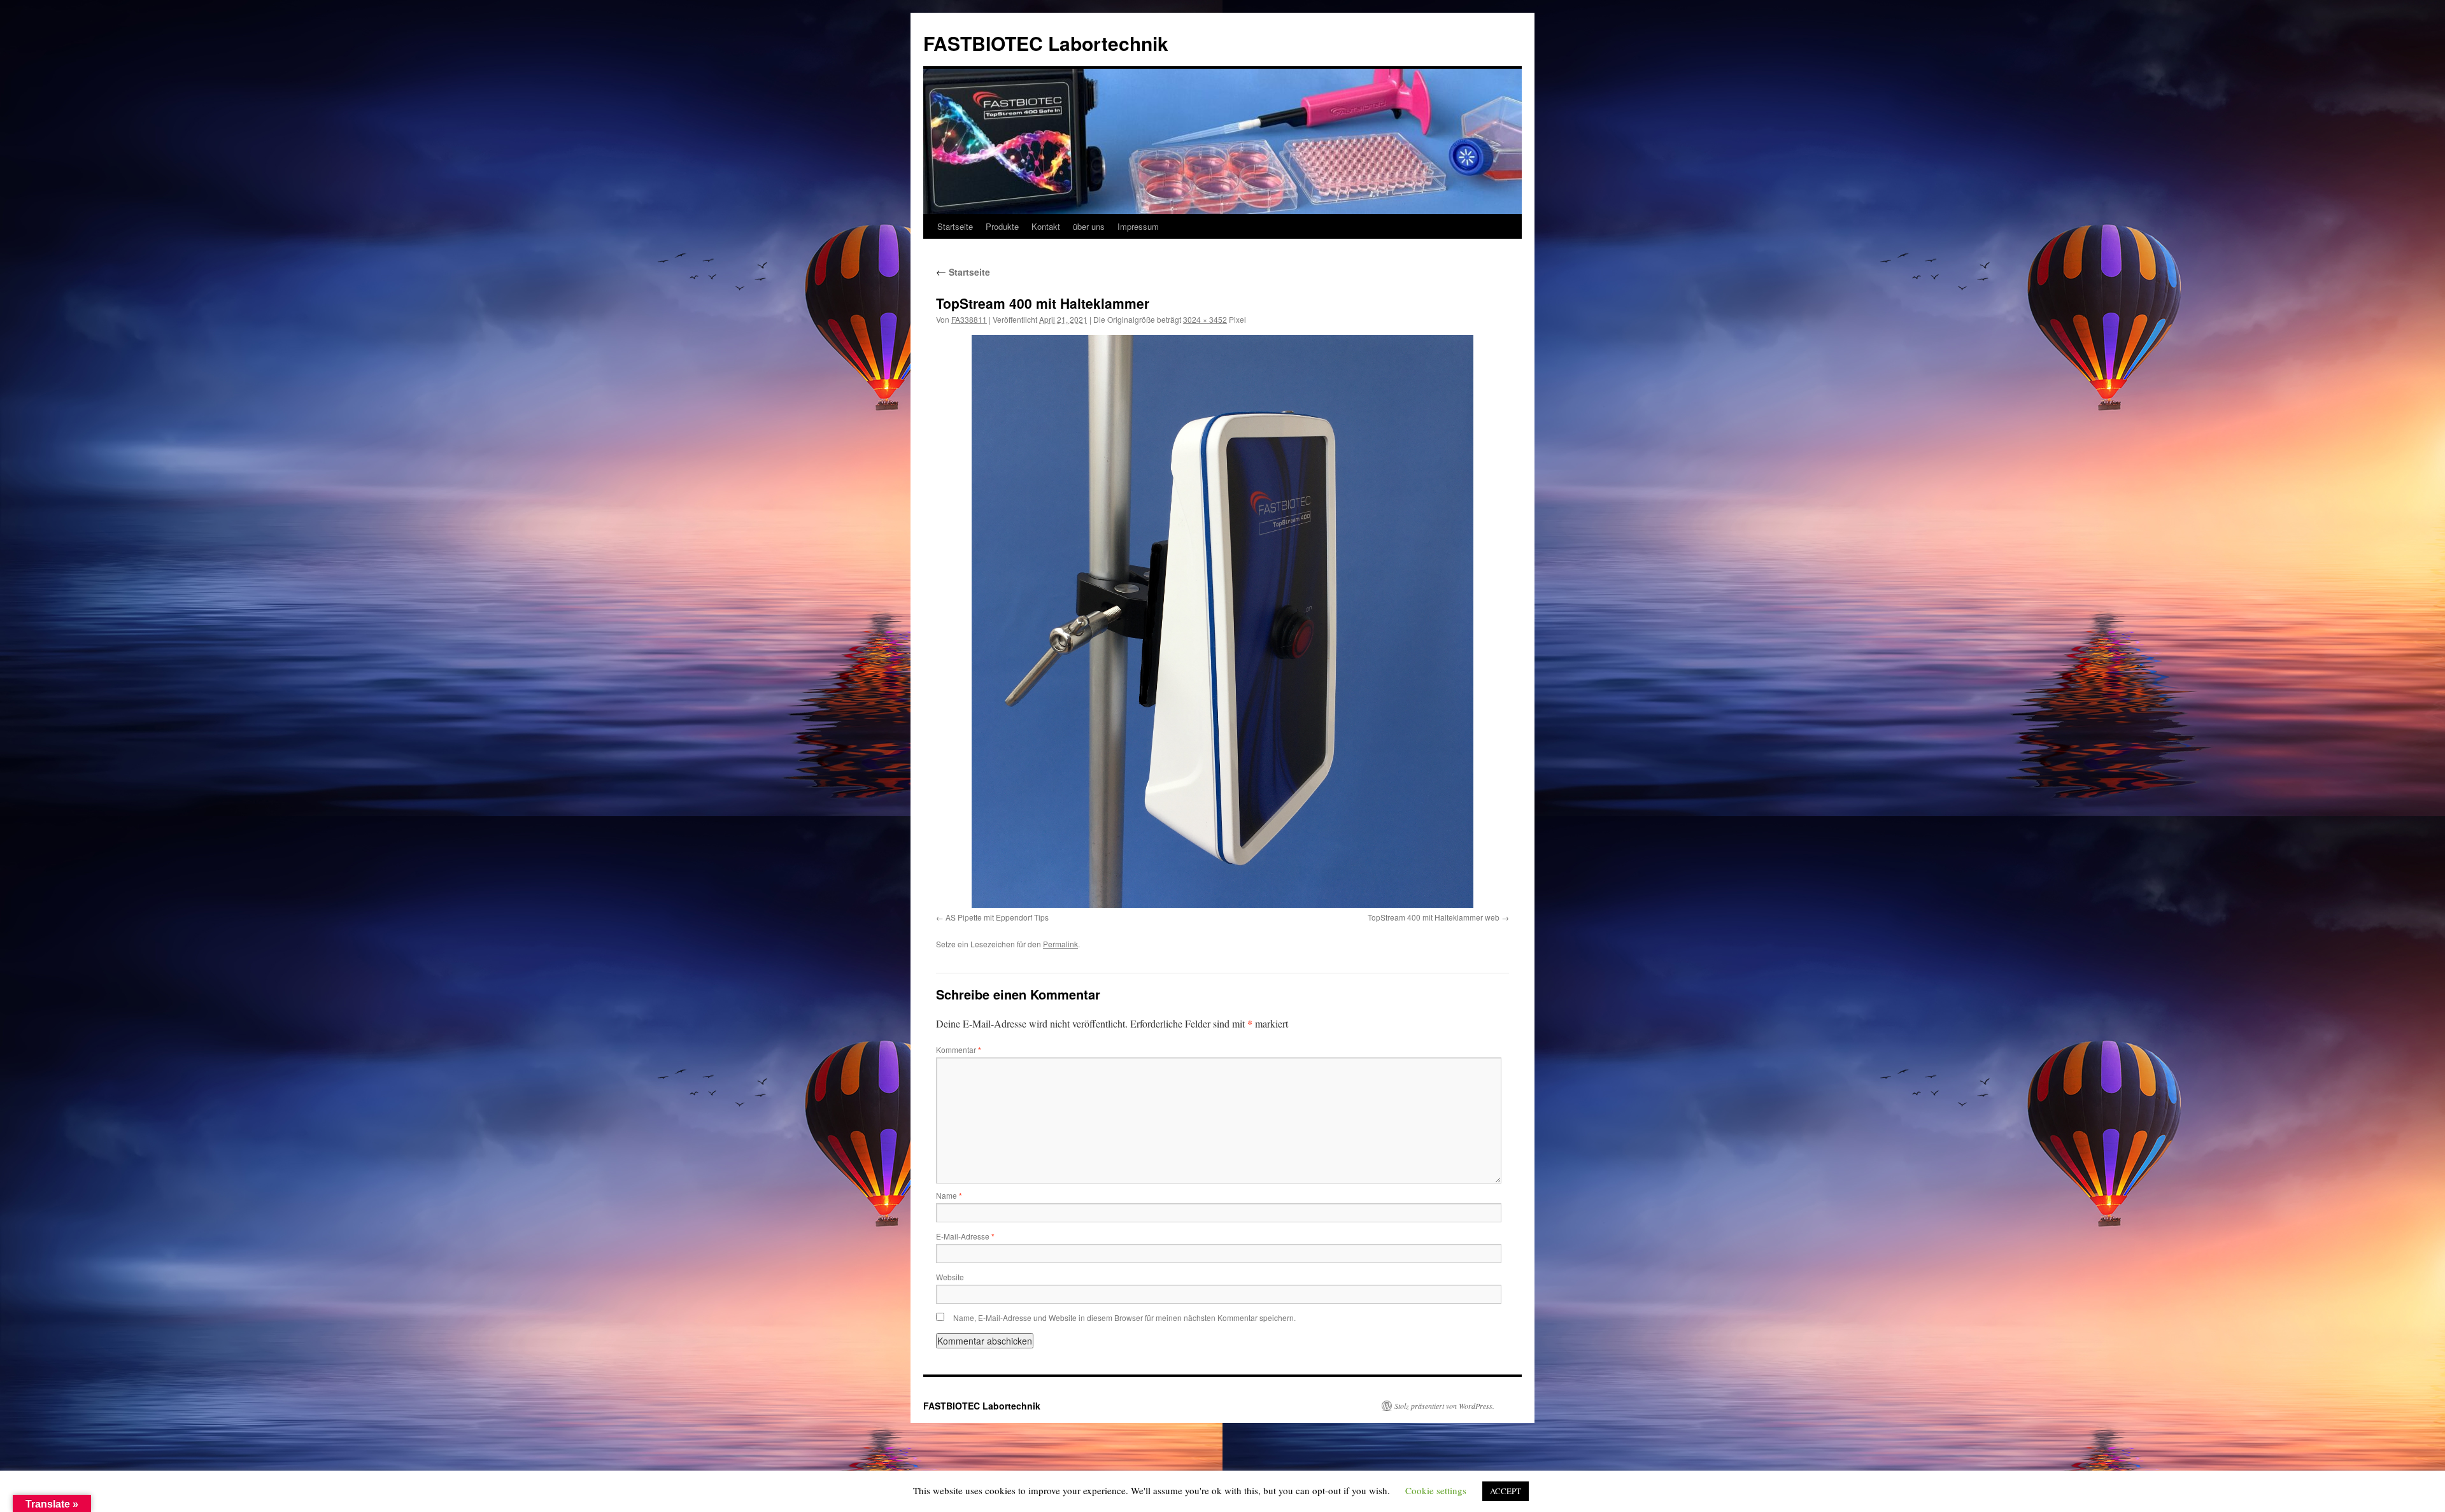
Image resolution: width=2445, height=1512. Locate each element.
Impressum (1138, 226)
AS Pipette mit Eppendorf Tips (997, 917)
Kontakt (1046, 226)
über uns (1089, 226)
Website (950, 1277)
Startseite (955, 226)
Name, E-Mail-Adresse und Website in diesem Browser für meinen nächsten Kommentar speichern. (1124, 1318)
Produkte (1002, 226)
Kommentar (959, 1049)
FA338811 (969, 319)
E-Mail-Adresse (965, 1236)
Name (949, 1195)
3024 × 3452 (1205, 319)
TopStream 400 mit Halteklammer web (1434, 917)
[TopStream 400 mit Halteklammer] (1222, 621)
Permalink (1060, 944)
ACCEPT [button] (1506, 1491)
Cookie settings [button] (1436, 1490)
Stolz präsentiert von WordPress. (1444, 1406)
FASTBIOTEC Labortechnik (1046, 43)
